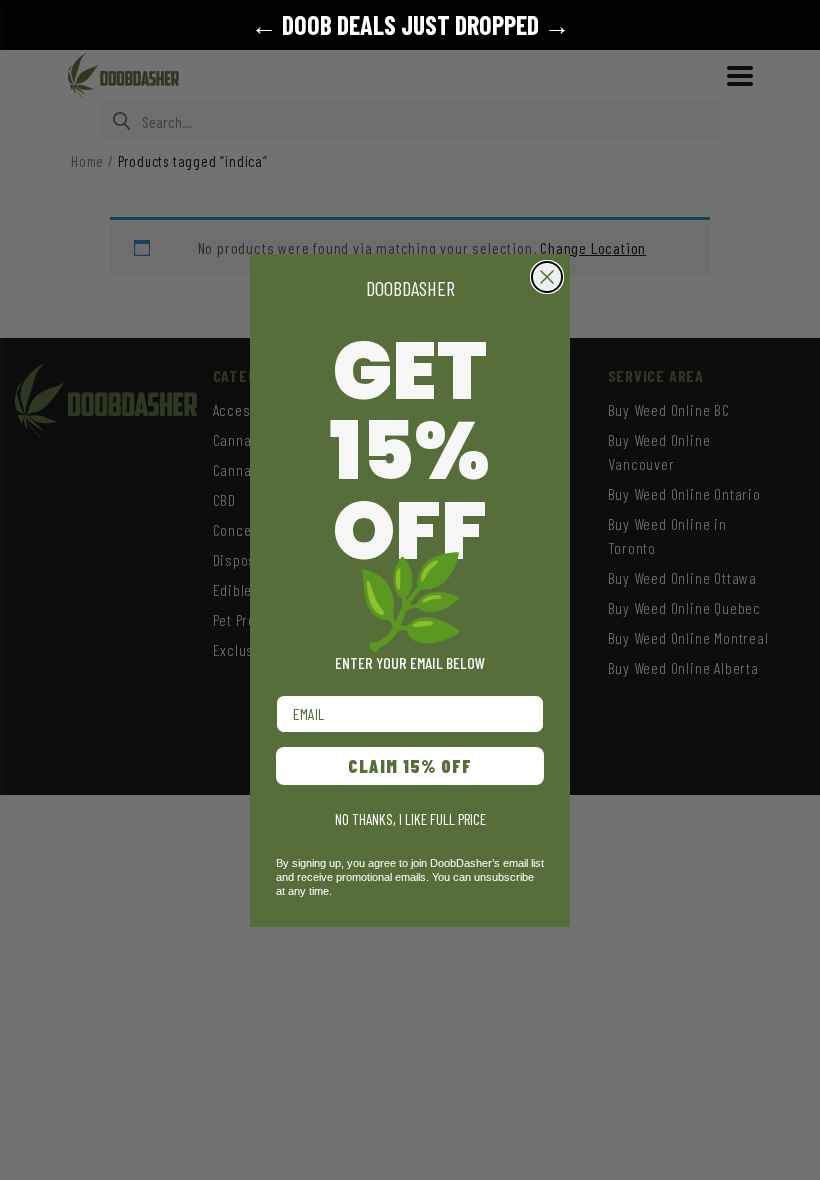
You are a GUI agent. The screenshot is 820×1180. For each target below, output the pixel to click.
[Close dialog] (547, 277)
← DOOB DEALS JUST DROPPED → (410, 24)
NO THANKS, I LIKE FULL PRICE (410, 819)
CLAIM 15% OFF (410, 766)
